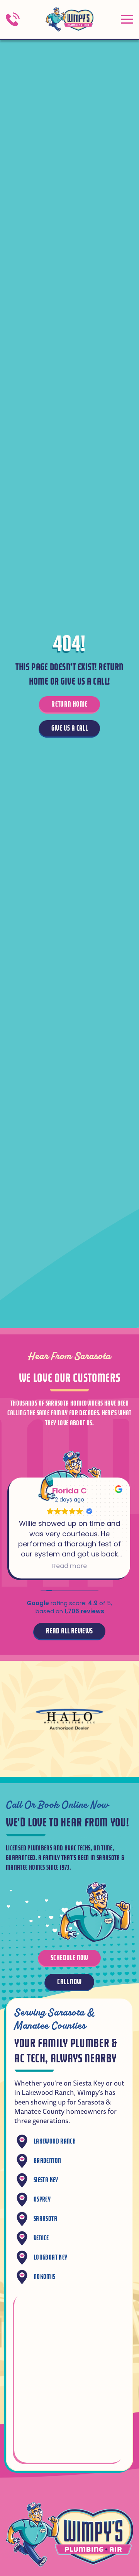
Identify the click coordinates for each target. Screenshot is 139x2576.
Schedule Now (69, 1958)
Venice (41, 2238)
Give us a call (70, 728)
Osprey (42, 2199)
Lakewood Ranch (55, 2141)
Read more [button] (69, 1566)
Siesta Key (46, 2180)
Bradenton (47, 2161)
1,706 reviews (84, 1611)
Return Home (69, 704)
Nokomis (45, 2277)
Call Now (69, 1982)
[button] (127, 19)
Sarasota (45, 2219)
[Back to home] (69, 19)
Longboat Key (50, 2257)
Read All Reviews (69, 1631)
